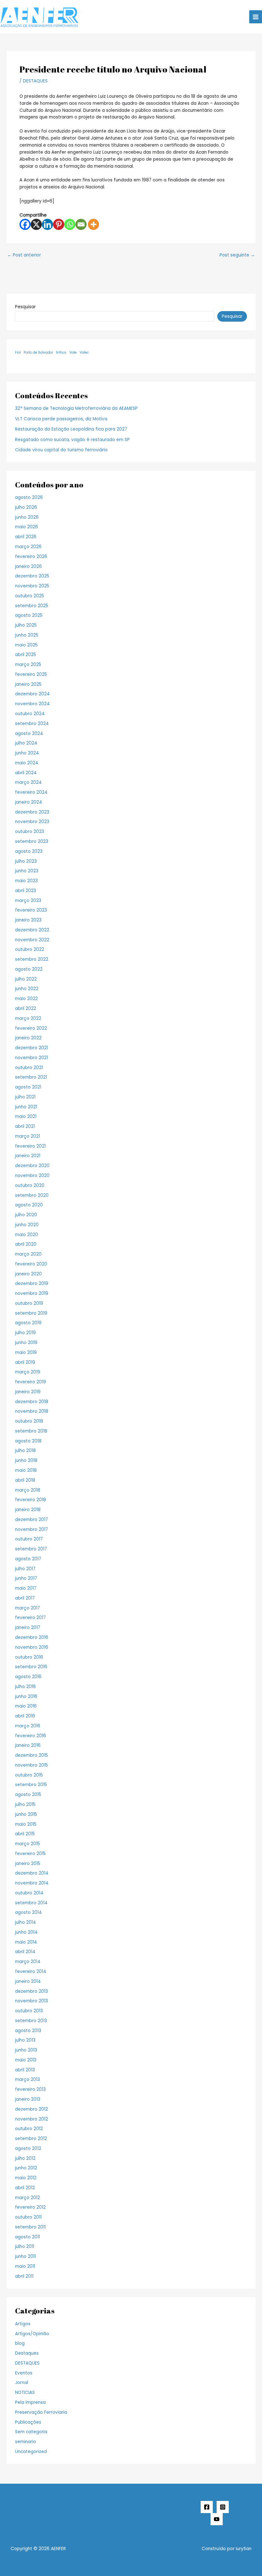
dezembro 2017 (31, 1520)
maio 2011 (25, 2266)
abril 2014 (25, 1952)
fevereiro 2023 (31, 910)
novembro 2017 (31, 1529)
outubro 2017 (29, 1539)
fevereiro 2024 (31, 792)
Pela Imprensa (30, 2402)
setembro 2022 (32, 959)
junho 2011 (25, 2256)
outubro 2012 (29, 2129)
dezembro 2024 (32, 694)
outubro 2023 (30, 832)
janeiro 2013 (28, 2099)
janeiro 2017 (28, 1628)
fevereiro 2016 (31, 1736)
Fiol (18, 352)
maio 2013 (26, 2060)
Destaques (27, 2353)
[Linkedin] (47, 224)
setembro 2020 (32, 1195)
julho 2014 (26, 1922)
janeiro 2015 (28, 1864)
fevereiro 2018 (31, 1500)
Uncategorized (31, 2452)
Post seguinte (237, 255)
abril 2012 (25, 2188)
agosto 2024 (29, 734)
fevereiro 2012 (30, 2207)
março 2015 (27, 1844)
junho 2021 (26, 1107)
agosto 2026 (29, 497)
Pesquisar (25, 307)
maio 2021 (26, 1116)
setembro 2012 (31, 2139)
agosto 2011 (27, 2237)
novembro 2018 (32, 1411)
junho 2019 (26, 1343)
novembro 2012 (31, 2119)
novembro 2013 (31, 2001)
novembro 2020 (32, 1176)
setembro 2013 (31, 2021)
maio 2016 (26, 1706)
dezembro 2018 (32, 1402)
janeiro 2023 (28, 920)
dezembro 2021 (31, 1048)
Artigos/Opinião (32, 2334)
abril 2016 (25, 1716)
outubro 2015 (29, 1775)
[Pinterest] (59, 224)
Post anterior (24, 255)
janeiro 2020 (28, 1274)
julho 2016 (25, 1687)
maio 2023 (26, 881)
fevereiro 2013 (30, 2089)
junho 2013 (26, 2050)
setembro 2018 (31, 1431)
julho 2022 (26, 979)
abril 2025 (26, 655)
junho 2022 (27, 989)
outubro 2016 (29, 1657)
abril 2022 (26, 1009)
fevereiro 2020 (31, 1264)
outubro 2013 (29, 2011)
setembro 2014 (31, 1903)
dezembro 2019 (32, 1284)
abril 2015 (25, 1834)
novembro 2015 (31, 1765)
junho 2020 (27, 1225)
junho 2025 (27, 635)
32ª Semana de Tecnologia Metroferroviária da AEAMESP (76, 408)
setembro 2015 (31, 1785)
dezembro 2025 (32, 576)
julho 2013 (25, 2040)
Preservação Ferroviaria (41, 2412)
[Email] (81, 224)
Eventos (24, 2373)
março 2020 (28, 1254)
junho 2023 (27, 871)
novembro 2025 (32, 586)
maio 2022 (26, 999)
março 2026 (28, 547)
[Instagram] (223, 2507)
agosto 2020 (29, 1205)
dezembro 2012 (31, 2109)
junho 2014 (26, 1932)
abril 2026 (26, 537)
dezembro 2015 (31, 1755)
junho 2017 (26, 1578)
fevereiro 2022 (31, 1028)
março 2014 (28, 1962)
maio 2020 (27, 1235)
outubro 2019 (29, 1303)
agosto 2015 (28, 1795)
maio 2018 (26, 1470)
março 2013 (27, 2079)
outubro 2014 (29, 1893)
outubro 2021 (29, 1068)
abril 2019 (25, 1362)
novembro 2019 (32, 1293)
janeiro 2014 (28, 1981)
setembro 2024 (32, 724)
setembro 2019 (31, 1313)
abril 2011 (24, 2276)
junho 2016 (26, 1697)
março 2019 (28, 1372)
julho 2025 (26, 625)
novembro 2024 (32, 704)
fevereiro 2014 (31, 1972)
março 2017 (27, 1608)
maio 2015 (26, 1824)
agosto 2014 (28, 1912)
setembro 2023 (32, 841)
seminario (26, 2442)
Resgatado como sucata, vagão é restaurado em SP (72, 440)
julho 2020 (26, 1215)
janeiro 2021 (28, 1156)
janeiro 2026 (28, 566)
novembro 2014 (32, 1883)
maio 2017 (26, 1588)
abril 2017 (25, 1598)
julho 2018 (25, 1451)
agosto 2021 (28, 1087)
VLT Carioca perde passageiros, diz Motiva (61, 419)
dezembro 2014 (32, 1873)
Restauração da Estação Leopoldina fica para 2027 (71, 429)
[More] (93, 224)
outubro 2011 (28, 2217)
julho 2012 (25, 2158)
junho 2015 (26, 1814)
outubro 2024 (30, 714)
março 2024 (28, 782)
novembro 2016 (32, 1647)
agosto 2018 (28, 1441)
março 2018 (28, 1490)
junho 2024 (27, 753)
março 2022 (28, 1018)
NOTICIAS (25, 2393)
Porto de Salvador (38, 352)
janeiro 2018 (28, 1510)
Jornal (22, 2383)
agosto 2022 (29, 969)
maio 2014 (26, 1942)
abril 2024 (26, 773)
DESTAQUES (35, 81)
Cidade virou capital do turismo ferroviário (61, 450)
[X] (36, 224)
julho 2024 (26, 743)
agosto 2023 (29, 851)
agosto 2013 (28, 2031)
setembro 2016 (31, 1667)
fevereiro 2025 (31, 674)
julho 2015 (25, 1804)
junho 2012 (26, 2168)
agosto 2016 (28, 1677)
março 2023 (28, 901)
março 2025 (28, 665)
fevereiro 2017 (30, 1618)
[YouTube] (217, 2519)
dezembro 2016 (32, 1637)
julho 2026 (26, 507)
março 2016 (28, 1726)
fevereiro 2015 (30, 1854)
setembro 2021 (31, 1077)
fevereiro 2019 (31, 1382)
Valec (84, 352)
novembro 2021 (31, 1058)
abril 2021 (25, 1126)
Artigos (23, 2324)
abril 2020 (26, 1244)
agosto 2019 (28, 1323)
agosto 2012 (28, 2148)
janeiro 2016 (28, 1745)
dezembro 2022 (32, 930)
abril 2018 (25, 1480)
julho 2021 (25, 1097)
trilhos (61, 352)
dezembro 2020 (32, 1166)
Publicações (28, 2422)
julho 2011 (25, 2247)
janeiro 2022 (28, 1038)
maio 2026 (27, 527)
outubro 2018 (29, 1421)
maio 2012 (26, 2178)
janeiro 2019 (28, 1392)
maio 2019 (26, 1353)
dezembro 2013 (31, 1991)
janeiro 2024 (29, 802)
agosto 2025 (29, 615)
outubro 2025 (30, 596)
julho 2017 (25, 1569)
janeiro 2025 (28, 684)
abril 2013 (25, 2070)
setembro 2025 (32, 606)
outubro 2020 (30, 1185)
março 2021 (27, 1136)
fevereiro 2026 (31, 557)
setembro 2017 (31, 1549)
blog (20, 2343)
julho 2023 (26, 861)
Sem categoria (31, 2432)
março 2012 (27, 2198)
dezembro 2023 (32, 812)
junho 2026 (27, 517)
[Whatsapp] (70, 224)
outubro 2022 (30, 949)
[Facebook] (25, 224)
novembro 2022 (32, 940)
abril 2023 (26, 891)
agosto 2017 (28, 1559)
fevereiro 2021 (30, 1146)
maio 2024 (27, 763)
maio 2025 (26, 645)
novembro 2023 (32, 822)
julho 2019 (25, 1333)
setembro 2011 (30, 2227)
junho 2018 (26, 1460)
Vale (73, 352)
